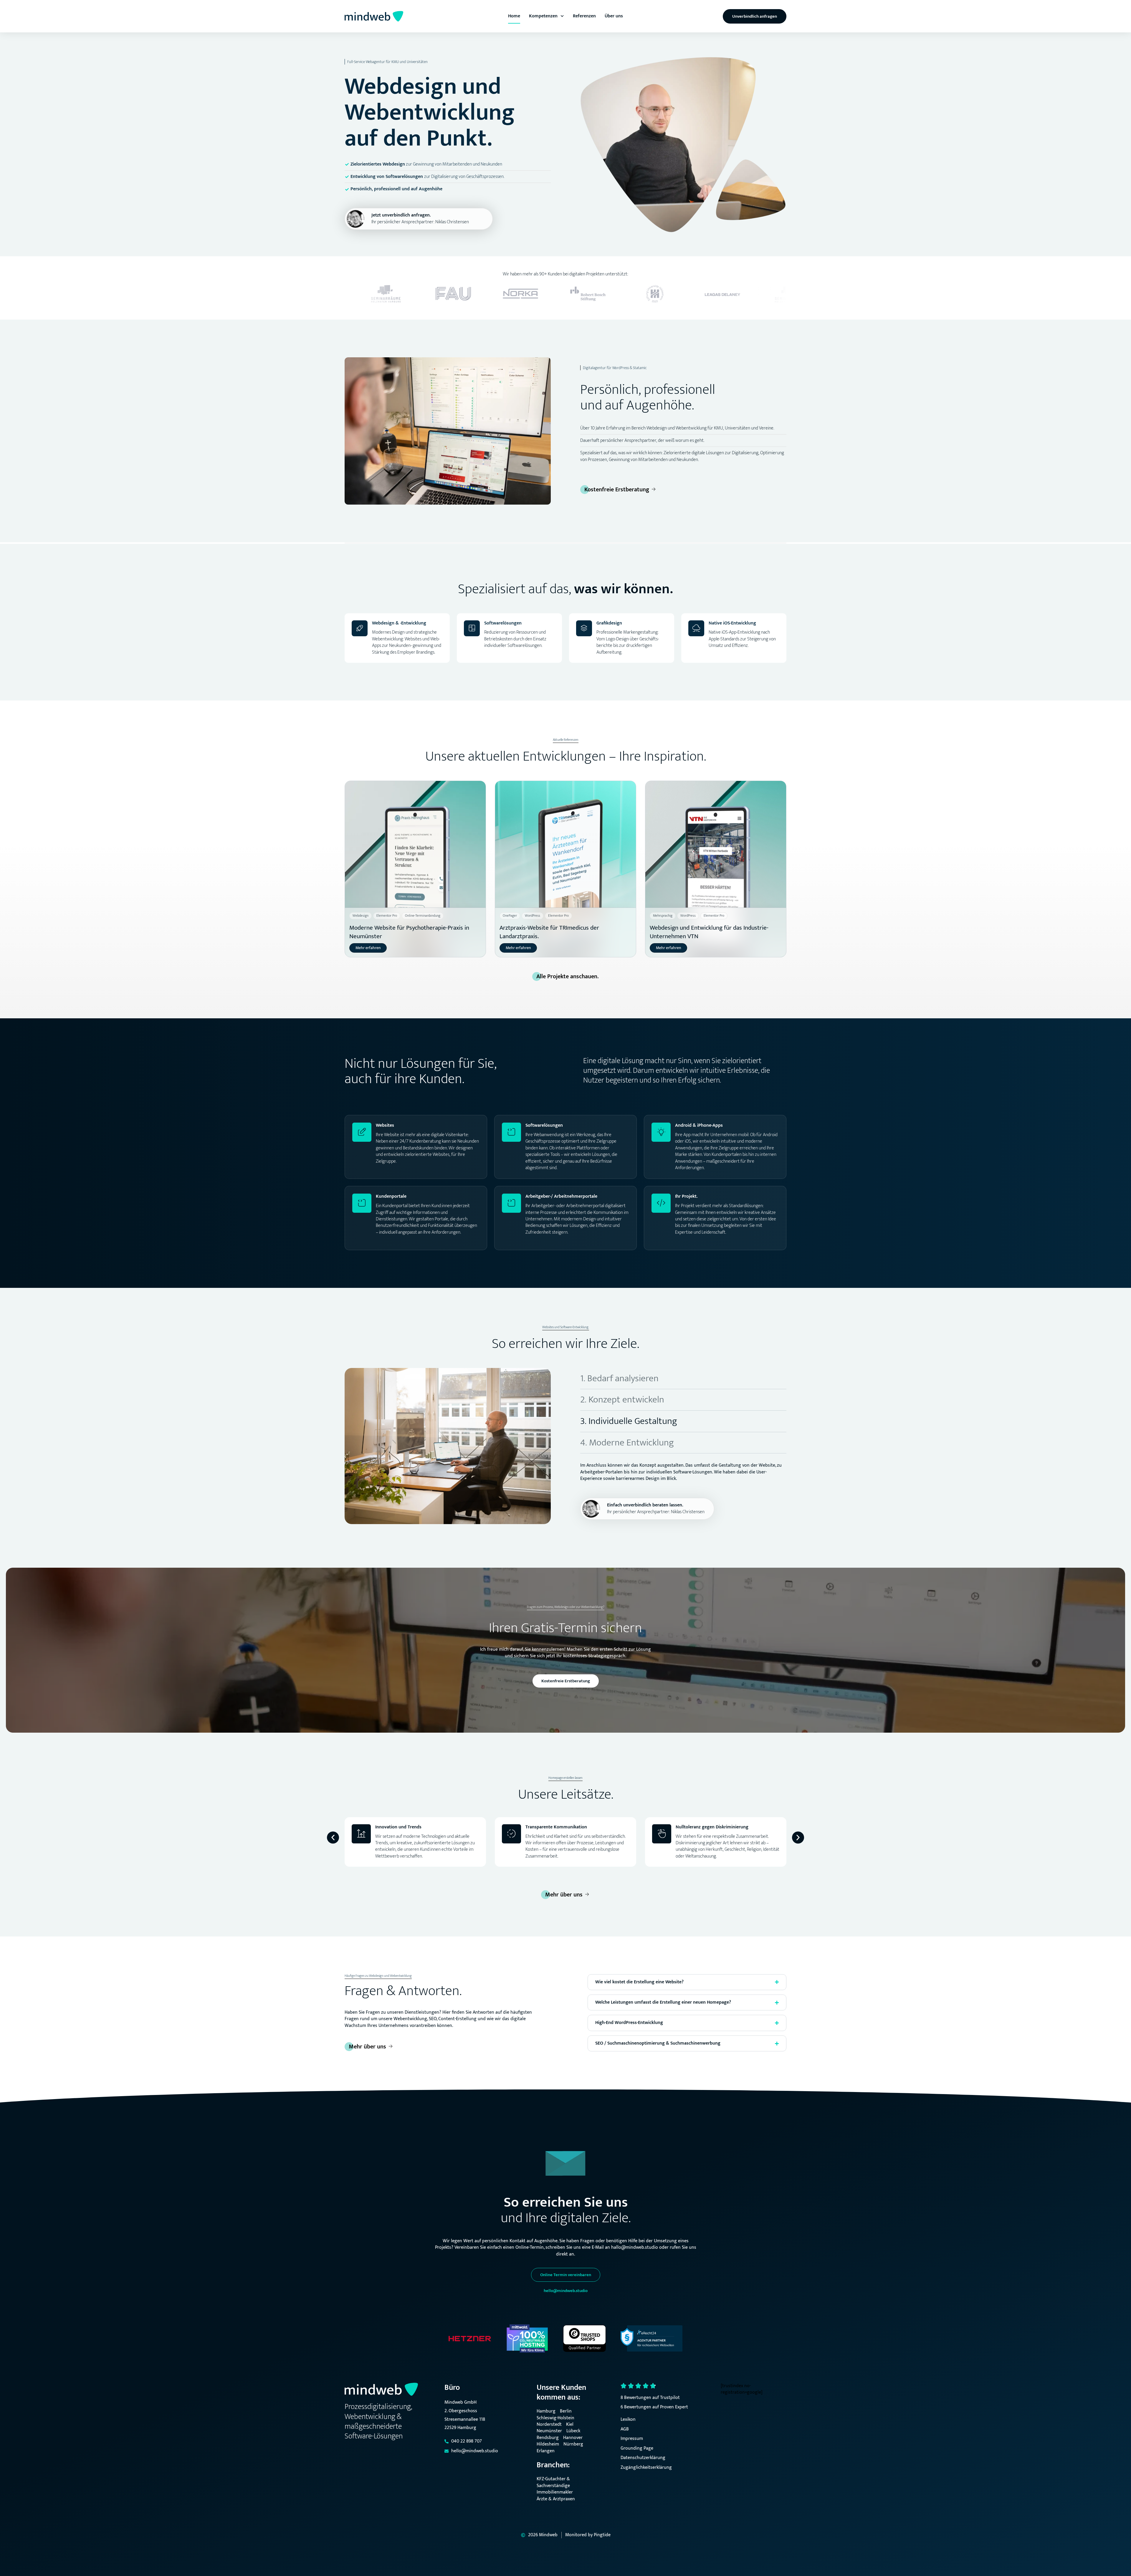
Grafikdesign (609, 623)
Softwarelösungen (503, 623)
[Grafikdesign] (584, 628)
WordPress (533, 916)
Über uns (614, 16)
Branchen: (553, 2465)
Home (514, 16)
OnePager (510, 916)
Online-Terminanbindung (423, 916)
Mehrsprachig (663, 916)
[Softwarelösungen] (472, 628)
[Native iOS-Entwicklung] (696, 628)
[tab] (683, 1379)
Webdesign (361, 916)
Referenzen (584, 16)
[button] (333, 1837)
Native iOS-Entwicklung (732, 623)
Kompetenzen (543, 16)
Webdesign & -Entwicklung (399, 623)
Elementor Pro (387, 916)
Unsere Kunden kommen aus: (561, 2392)
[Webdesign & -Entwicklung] (360, 628)
